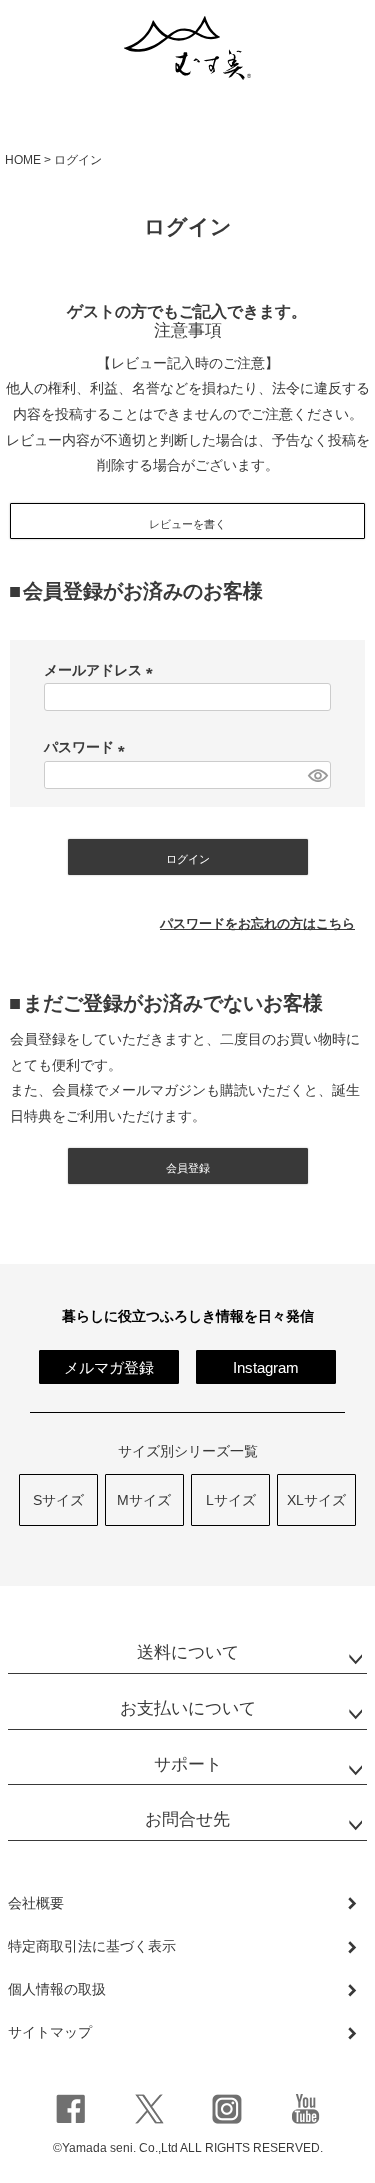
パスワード (88, 747)
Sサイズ (58, 1500)
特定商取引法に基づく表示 (92, 1946)
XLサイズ (316, 1500)
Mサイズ (144, 1500)
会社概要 (36, 1903)
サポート (188, 1764)
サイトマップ (50, 2032)
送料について (188, 1652)
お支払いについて (188, 1708)
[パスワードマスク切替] (316, 775)
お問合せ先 (187, 1819)
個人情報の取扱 (57, 1989)
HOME (23, 160)
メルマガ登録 (109, 1367)
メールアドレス (102, 670)
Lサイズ (231, 1500)
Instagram (266, 1367)
